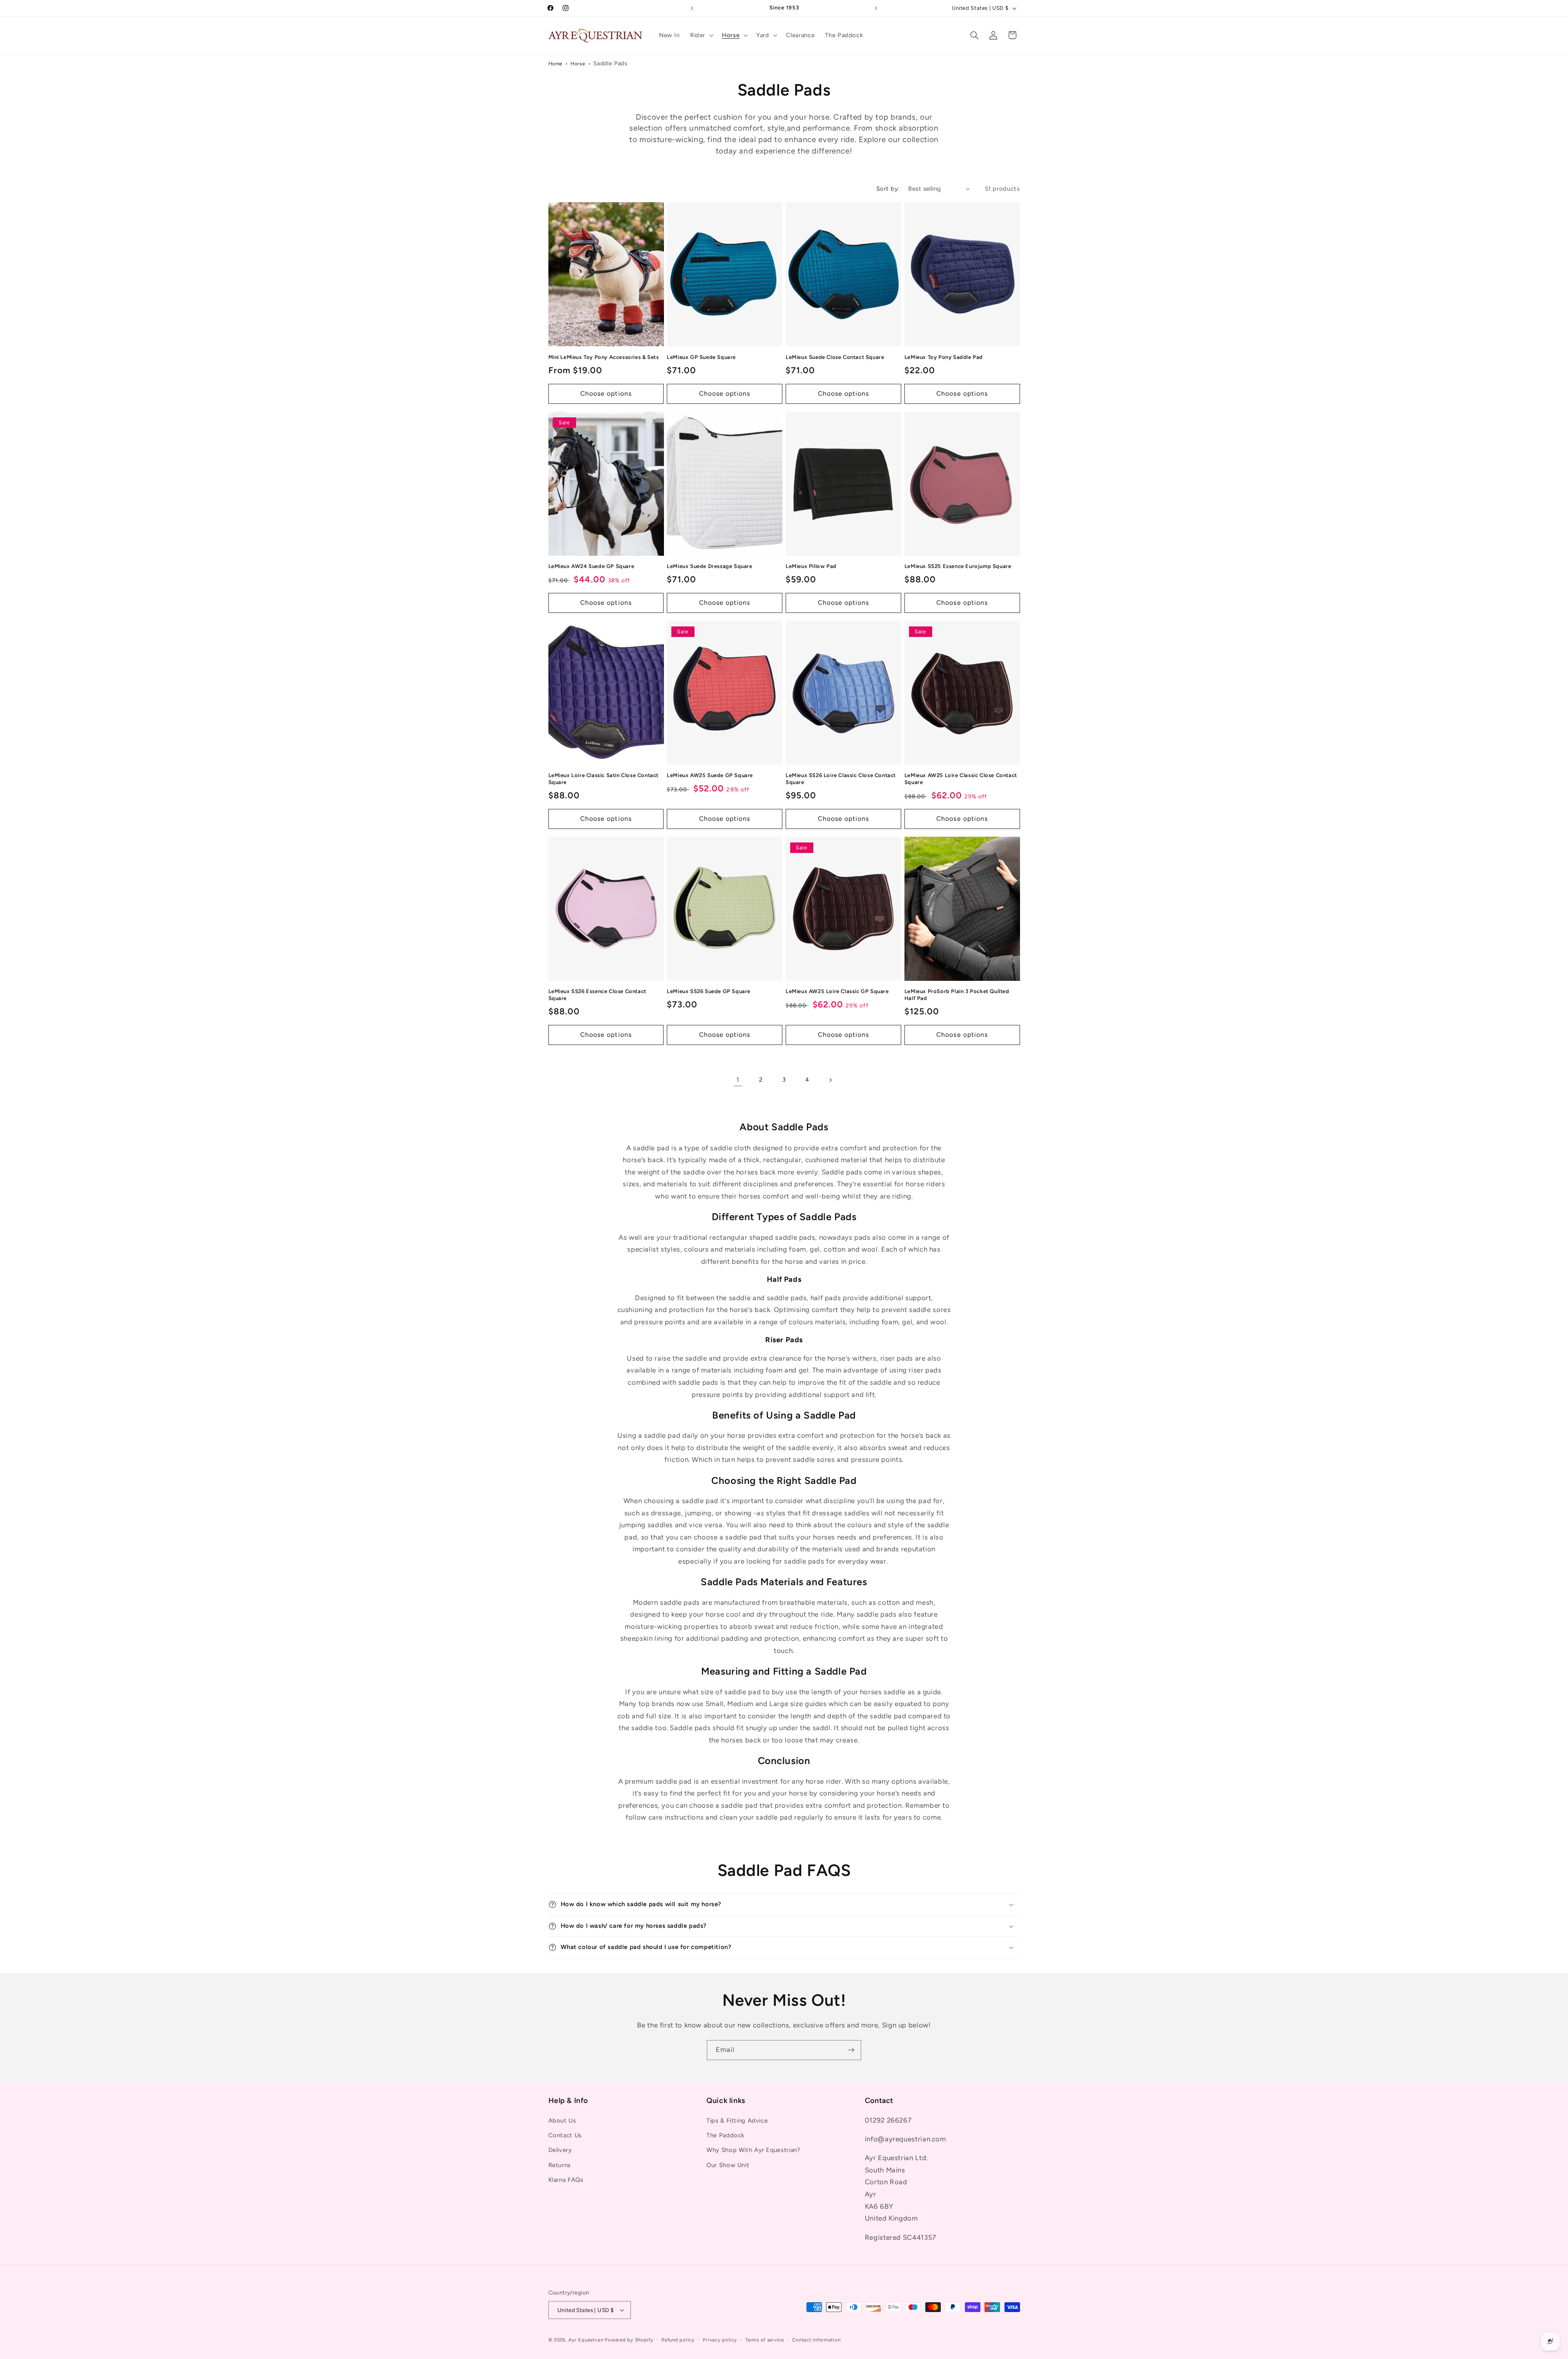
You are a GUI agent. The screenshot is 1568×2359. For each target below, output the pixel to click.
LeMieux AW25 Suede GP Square (710, 775)
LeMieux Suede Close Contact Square (835, 357)
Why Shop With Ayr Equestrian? (753, 2150)
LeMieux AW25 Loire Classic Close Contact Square (961, 779)
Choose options (606, 393)
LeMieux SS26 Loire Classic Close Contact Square (841, 779)
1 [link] (738, 1080)
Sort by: (888, 189)
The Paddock (725, 2135)
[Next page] (830, 1080)
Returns (560, 2165)
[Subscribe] (851, 2050)
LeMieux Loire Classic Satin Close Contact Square (604, 779)
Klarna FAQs (566, 2180)
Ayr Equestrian (586, 2340)
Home (556, 63)
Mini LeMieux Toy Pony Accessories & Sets (604, 357)
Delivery (560, 2150)
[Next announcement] (876, 8)
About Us (562, 2121)
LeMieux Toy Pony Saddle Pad (944, 357)
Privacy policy (720, 2340)
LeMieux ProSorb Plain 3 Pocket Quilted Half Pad (957, 995)
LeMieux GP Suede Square (701, 357)
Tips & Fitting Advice (737, 2121)
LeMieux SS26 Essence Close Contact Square (597, 995)
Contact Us (565, 2135)
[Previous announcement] (692, 8)
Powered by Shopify (629, 2340)
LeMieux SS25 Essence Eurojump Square (958, 566)
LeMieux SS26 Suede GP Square (709, 991)
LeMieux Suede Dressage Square (709, 566)
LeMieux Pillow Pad (811, 566)
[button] (701, 35)
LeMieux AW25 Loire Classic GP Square (837, 991)
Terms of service (765, 2340)
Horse (578, 63)
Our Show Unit (728, 2165)
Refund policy (678, 2340)
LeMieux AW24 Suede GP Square (591, 566)
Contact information (816, 2340)
